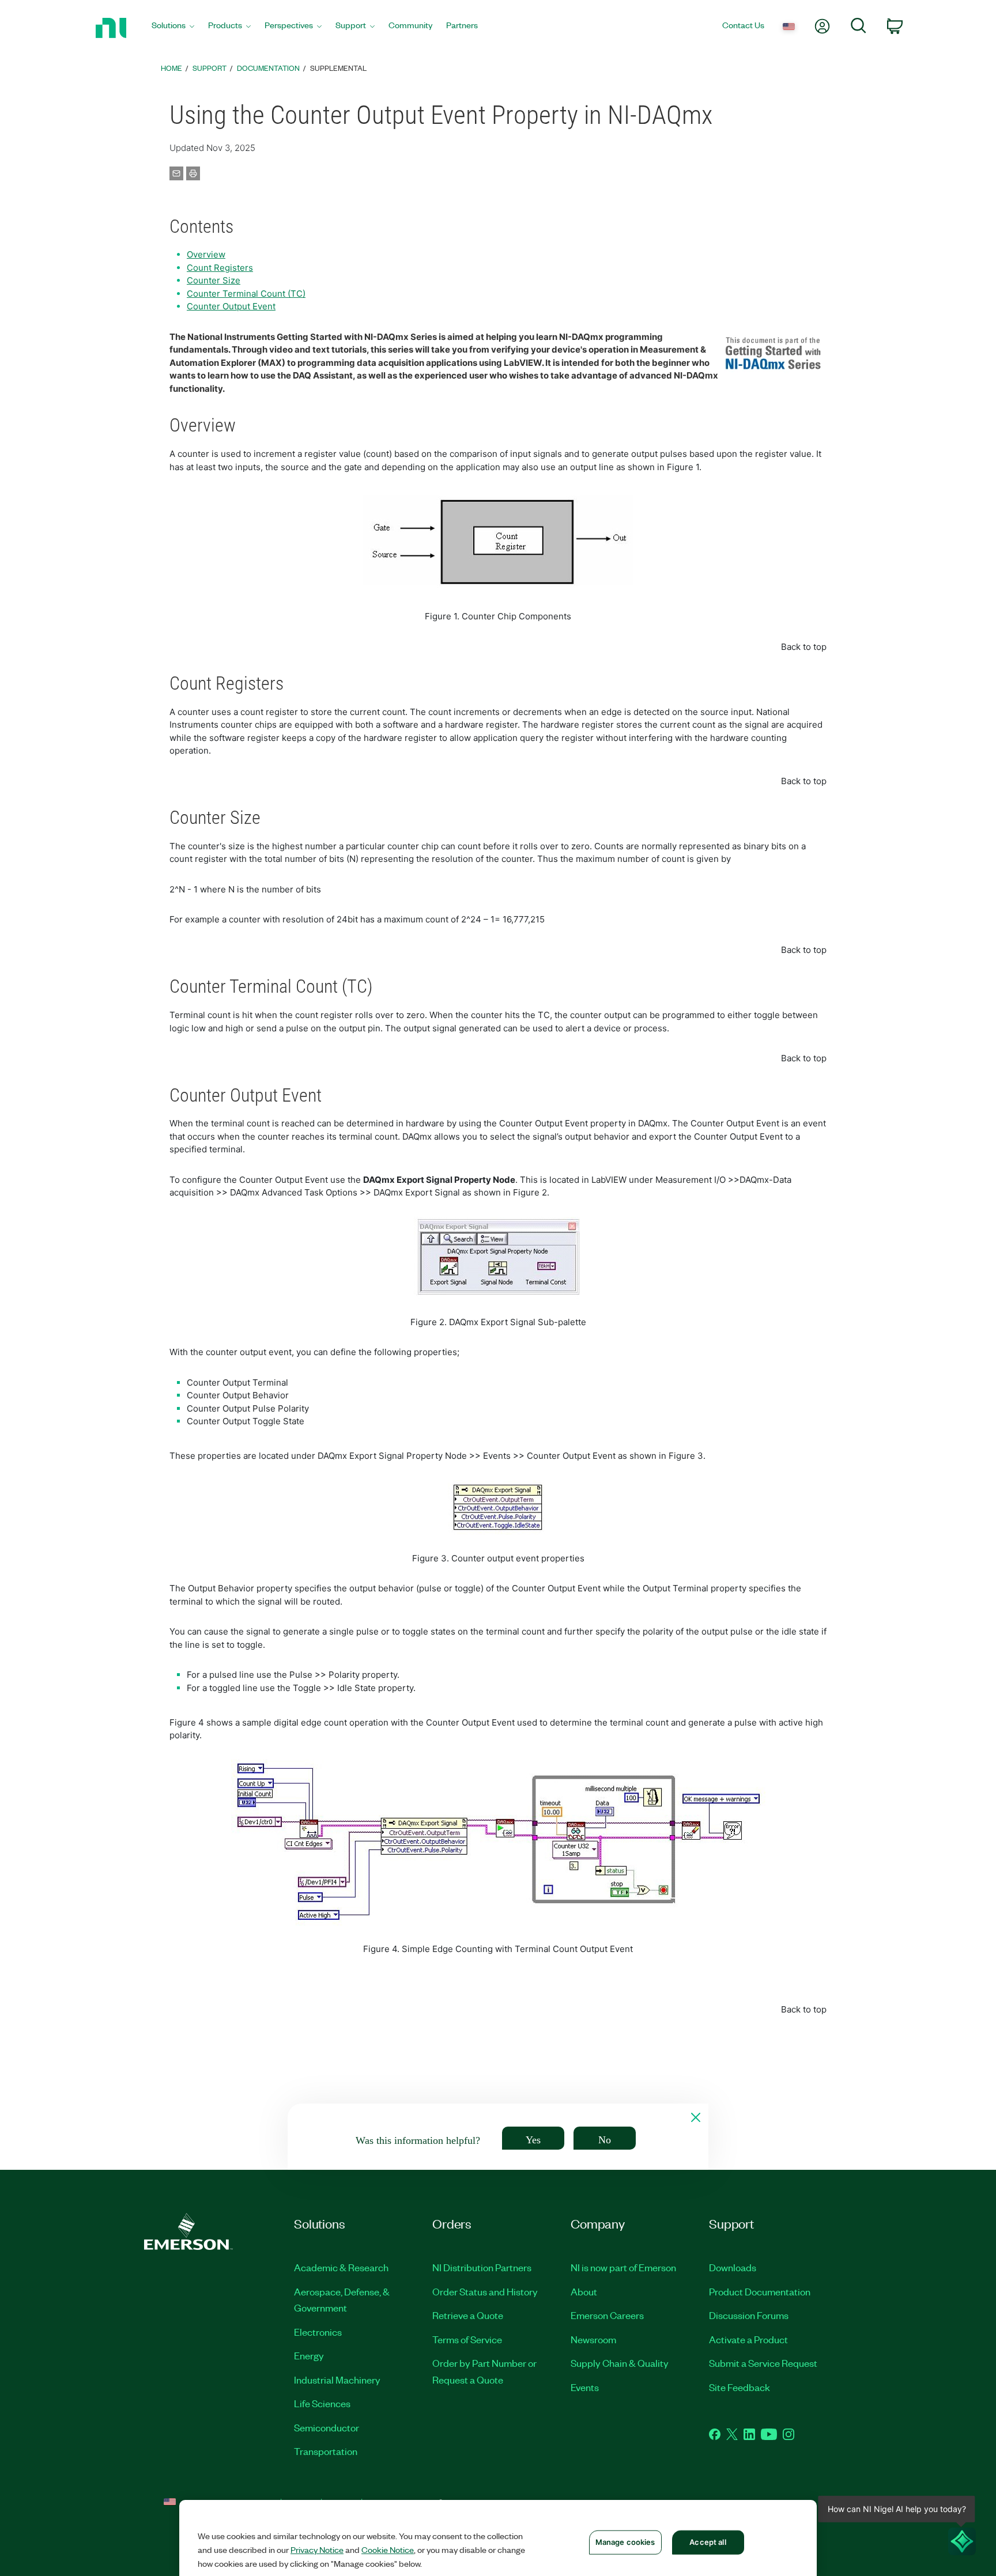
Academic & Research (341, 2267)
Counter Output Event (231, 306)
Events (585, 2387)
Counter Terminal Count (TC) (246, 294)
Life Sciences (322, 2403)
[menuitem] (173, 28)
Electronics (318, 2332)
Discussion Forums (749, 2315)
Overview (206, 254)
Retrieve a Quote (468, 2315)
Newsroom (593, 2339)
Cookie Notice (388, 2549)
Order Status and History (485, 2291)
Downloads (733, 2267)
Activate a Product (748, 2339)
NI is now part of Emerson (623, 2267)
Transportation (326, 2451)
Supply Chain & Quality (620, 2363)
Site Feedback (740, 2387)
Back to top (804, 647)
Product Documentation (760, 2291)
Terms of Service (467, 2339)
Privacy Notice (317, 2549)
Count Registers (220, 268)
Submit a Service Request (763, 2363)
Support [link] (210, 68)
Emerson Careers (607, 2315)
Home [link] (171, 68)
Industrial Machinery (337, 2380)
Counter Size (214, 280)
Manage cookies (625, 2542)
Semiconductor (327, 2427)
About (584, 2291)
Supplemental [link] (338, 68)
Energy (309, 2355)
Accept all (708, 2542)
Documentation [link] (268, 68)
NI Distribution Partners (482, 2267)
